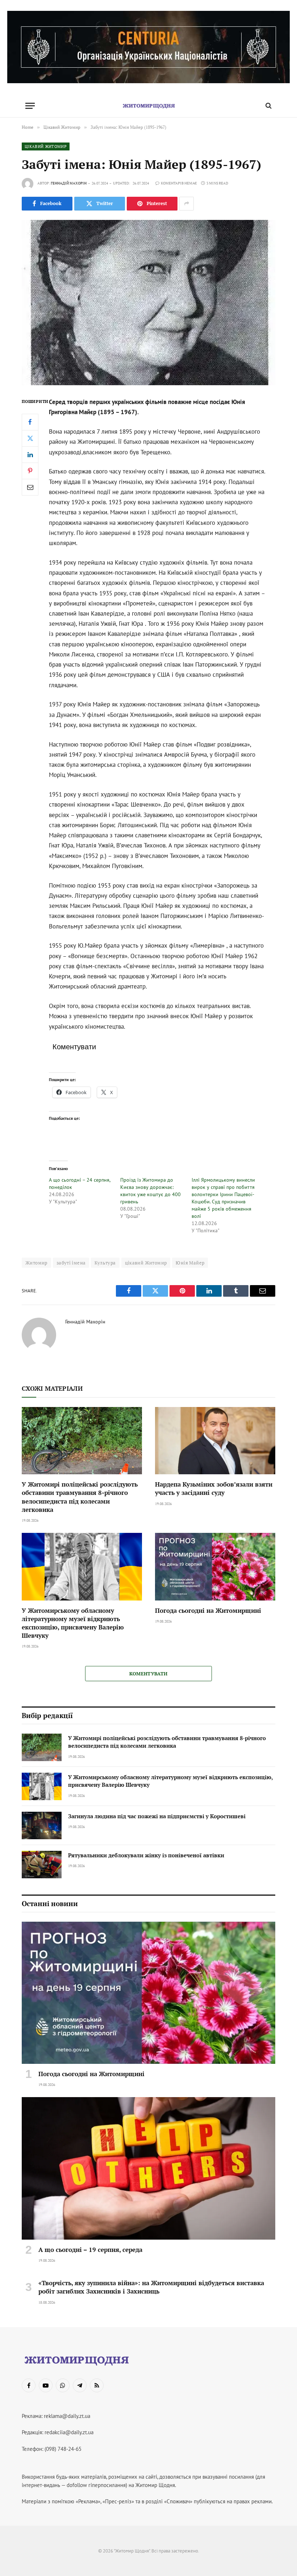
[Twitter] (30, 438)
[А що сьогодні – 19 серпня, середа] (148, 2168)
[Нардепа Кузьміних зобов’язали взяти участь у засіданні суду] (215, 1441)
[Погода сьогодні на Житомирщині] (215, 1567)
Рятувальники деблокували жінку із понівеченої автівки (146, 1855)
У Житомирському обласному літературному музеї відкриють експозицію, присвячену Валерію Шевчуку (73, 1623)
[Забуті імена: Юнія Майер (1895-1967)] (148, 303)
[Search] (268, 106)
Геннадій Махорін (69, 183)
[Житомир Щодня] (148, 106)
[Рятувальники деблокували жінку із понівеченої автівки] (42, 1865)
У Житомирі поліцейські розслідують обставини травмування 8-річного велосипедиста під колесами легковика (80, 1497)
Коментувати (148, 1674)
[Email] (30, 487)
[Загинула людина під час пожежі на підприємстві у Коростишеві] (42, 1825)
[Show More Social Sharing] (187, 204)
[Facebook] (30, 422)
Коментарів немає (179, 183)
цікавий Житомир (146, 1263)
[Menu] (30, 106)
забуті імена (71, 1263)
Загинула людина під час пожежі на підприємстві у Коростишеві (157, 1816)
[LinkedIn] (30, 455)
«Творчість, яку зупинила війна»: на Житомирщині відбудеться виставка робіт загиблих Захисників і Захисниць (151, 2287)
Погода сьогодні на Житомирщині (208, 1610)
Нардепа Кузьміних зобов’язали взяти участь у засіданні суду (214, 1488)
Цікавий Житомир (46, 146)
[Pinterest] (30, 471)
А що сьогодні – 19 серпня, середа (90, 2250)
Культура (105, 1263)
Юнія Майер (190, 1263)
